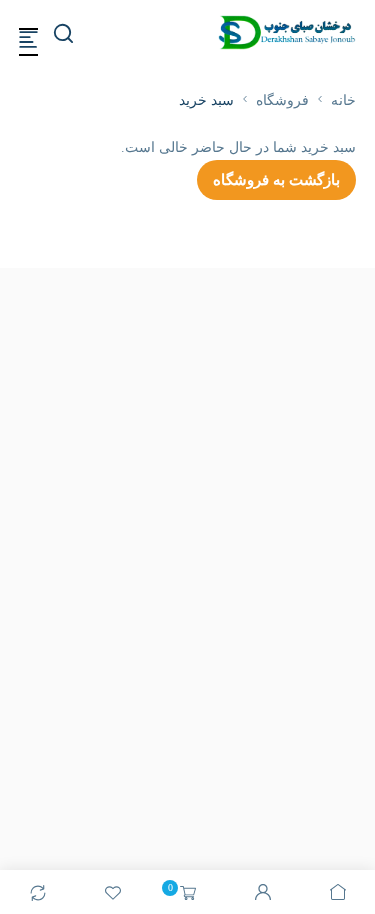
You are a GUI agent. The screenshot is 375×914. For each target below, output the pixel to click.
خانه (343, 100)
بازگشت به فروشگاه (276, 180)
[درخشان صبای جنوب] (287, 32)
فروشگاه (282, 100)
